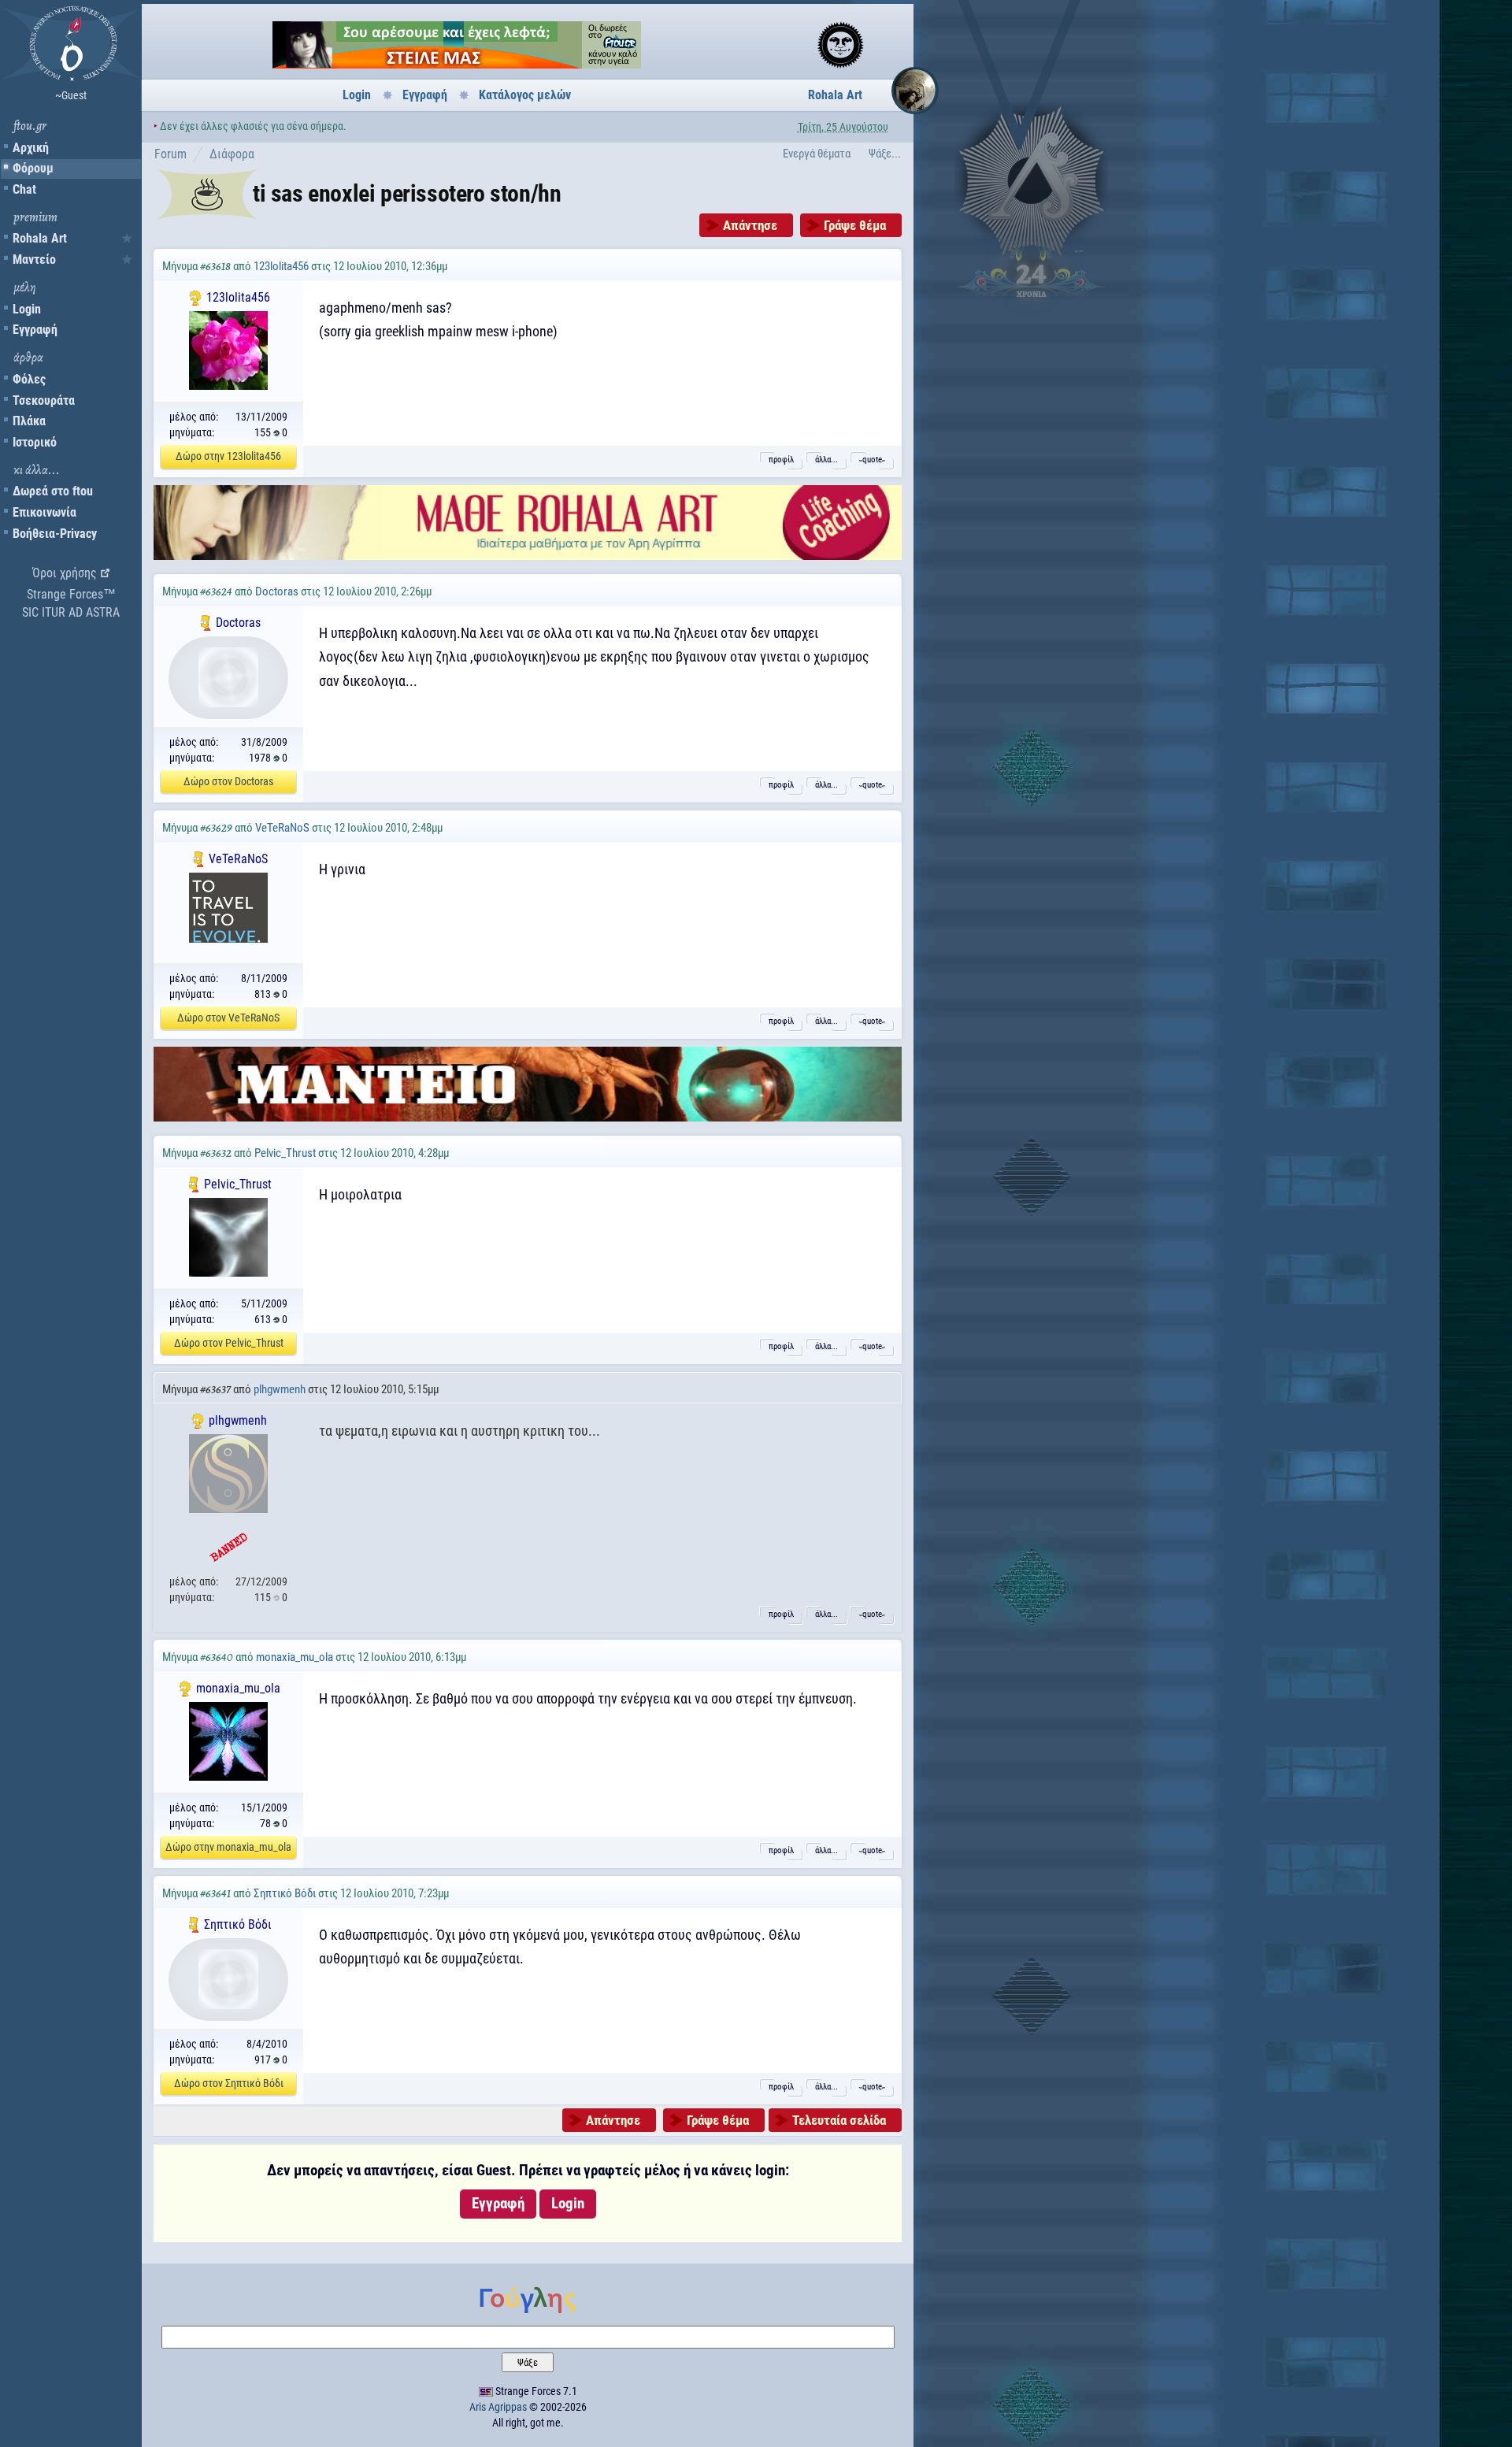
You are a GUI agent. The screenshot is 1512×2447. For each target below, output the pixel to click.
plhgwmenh (280, 1389)
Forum (170, 154)
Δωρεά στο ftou (53, 491)
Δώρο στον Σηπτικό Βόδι (229, 2083)
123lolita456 (281, 266)
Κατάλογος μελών (525, 95)
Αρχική (31, 148)
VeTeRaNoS (282, 828)
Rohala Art (40, 238)
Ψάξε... (885, 154)
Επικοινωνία (44, 512)
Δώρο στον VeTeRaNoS (228, 1018)
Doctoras (277, 591)
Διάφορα (232, 154)
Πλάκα (29, 421)
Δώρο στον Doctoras (228, 781)
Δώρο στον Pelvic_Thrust (229, 1343)
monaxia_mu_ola (295, 1657)
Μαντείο (34, 260)
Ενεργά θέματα (817, 154)
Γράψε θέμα (855, 225)
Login (27, 309)
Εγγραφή (35, 330)
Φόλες (29, 379)
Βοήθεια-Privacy (55, 534)
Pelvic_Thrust (285, 1153)
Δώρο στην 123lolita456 (228, 456)
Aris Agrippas (498, 2407)
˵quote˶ (872, 460)
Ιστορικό (35, 442)
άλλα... (826, 460)
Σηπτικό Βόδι (285, 1893)
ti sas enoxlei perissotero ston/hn (407, 193)
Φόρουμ (33, 168)
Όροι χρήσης (65, 573)
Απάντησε (750, 225)
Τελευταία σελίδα (839, 2120)
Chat (24, 189)
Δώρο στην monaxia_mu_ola (228, 1847)
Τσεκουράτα (44, 400)
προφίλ (781, 460)
